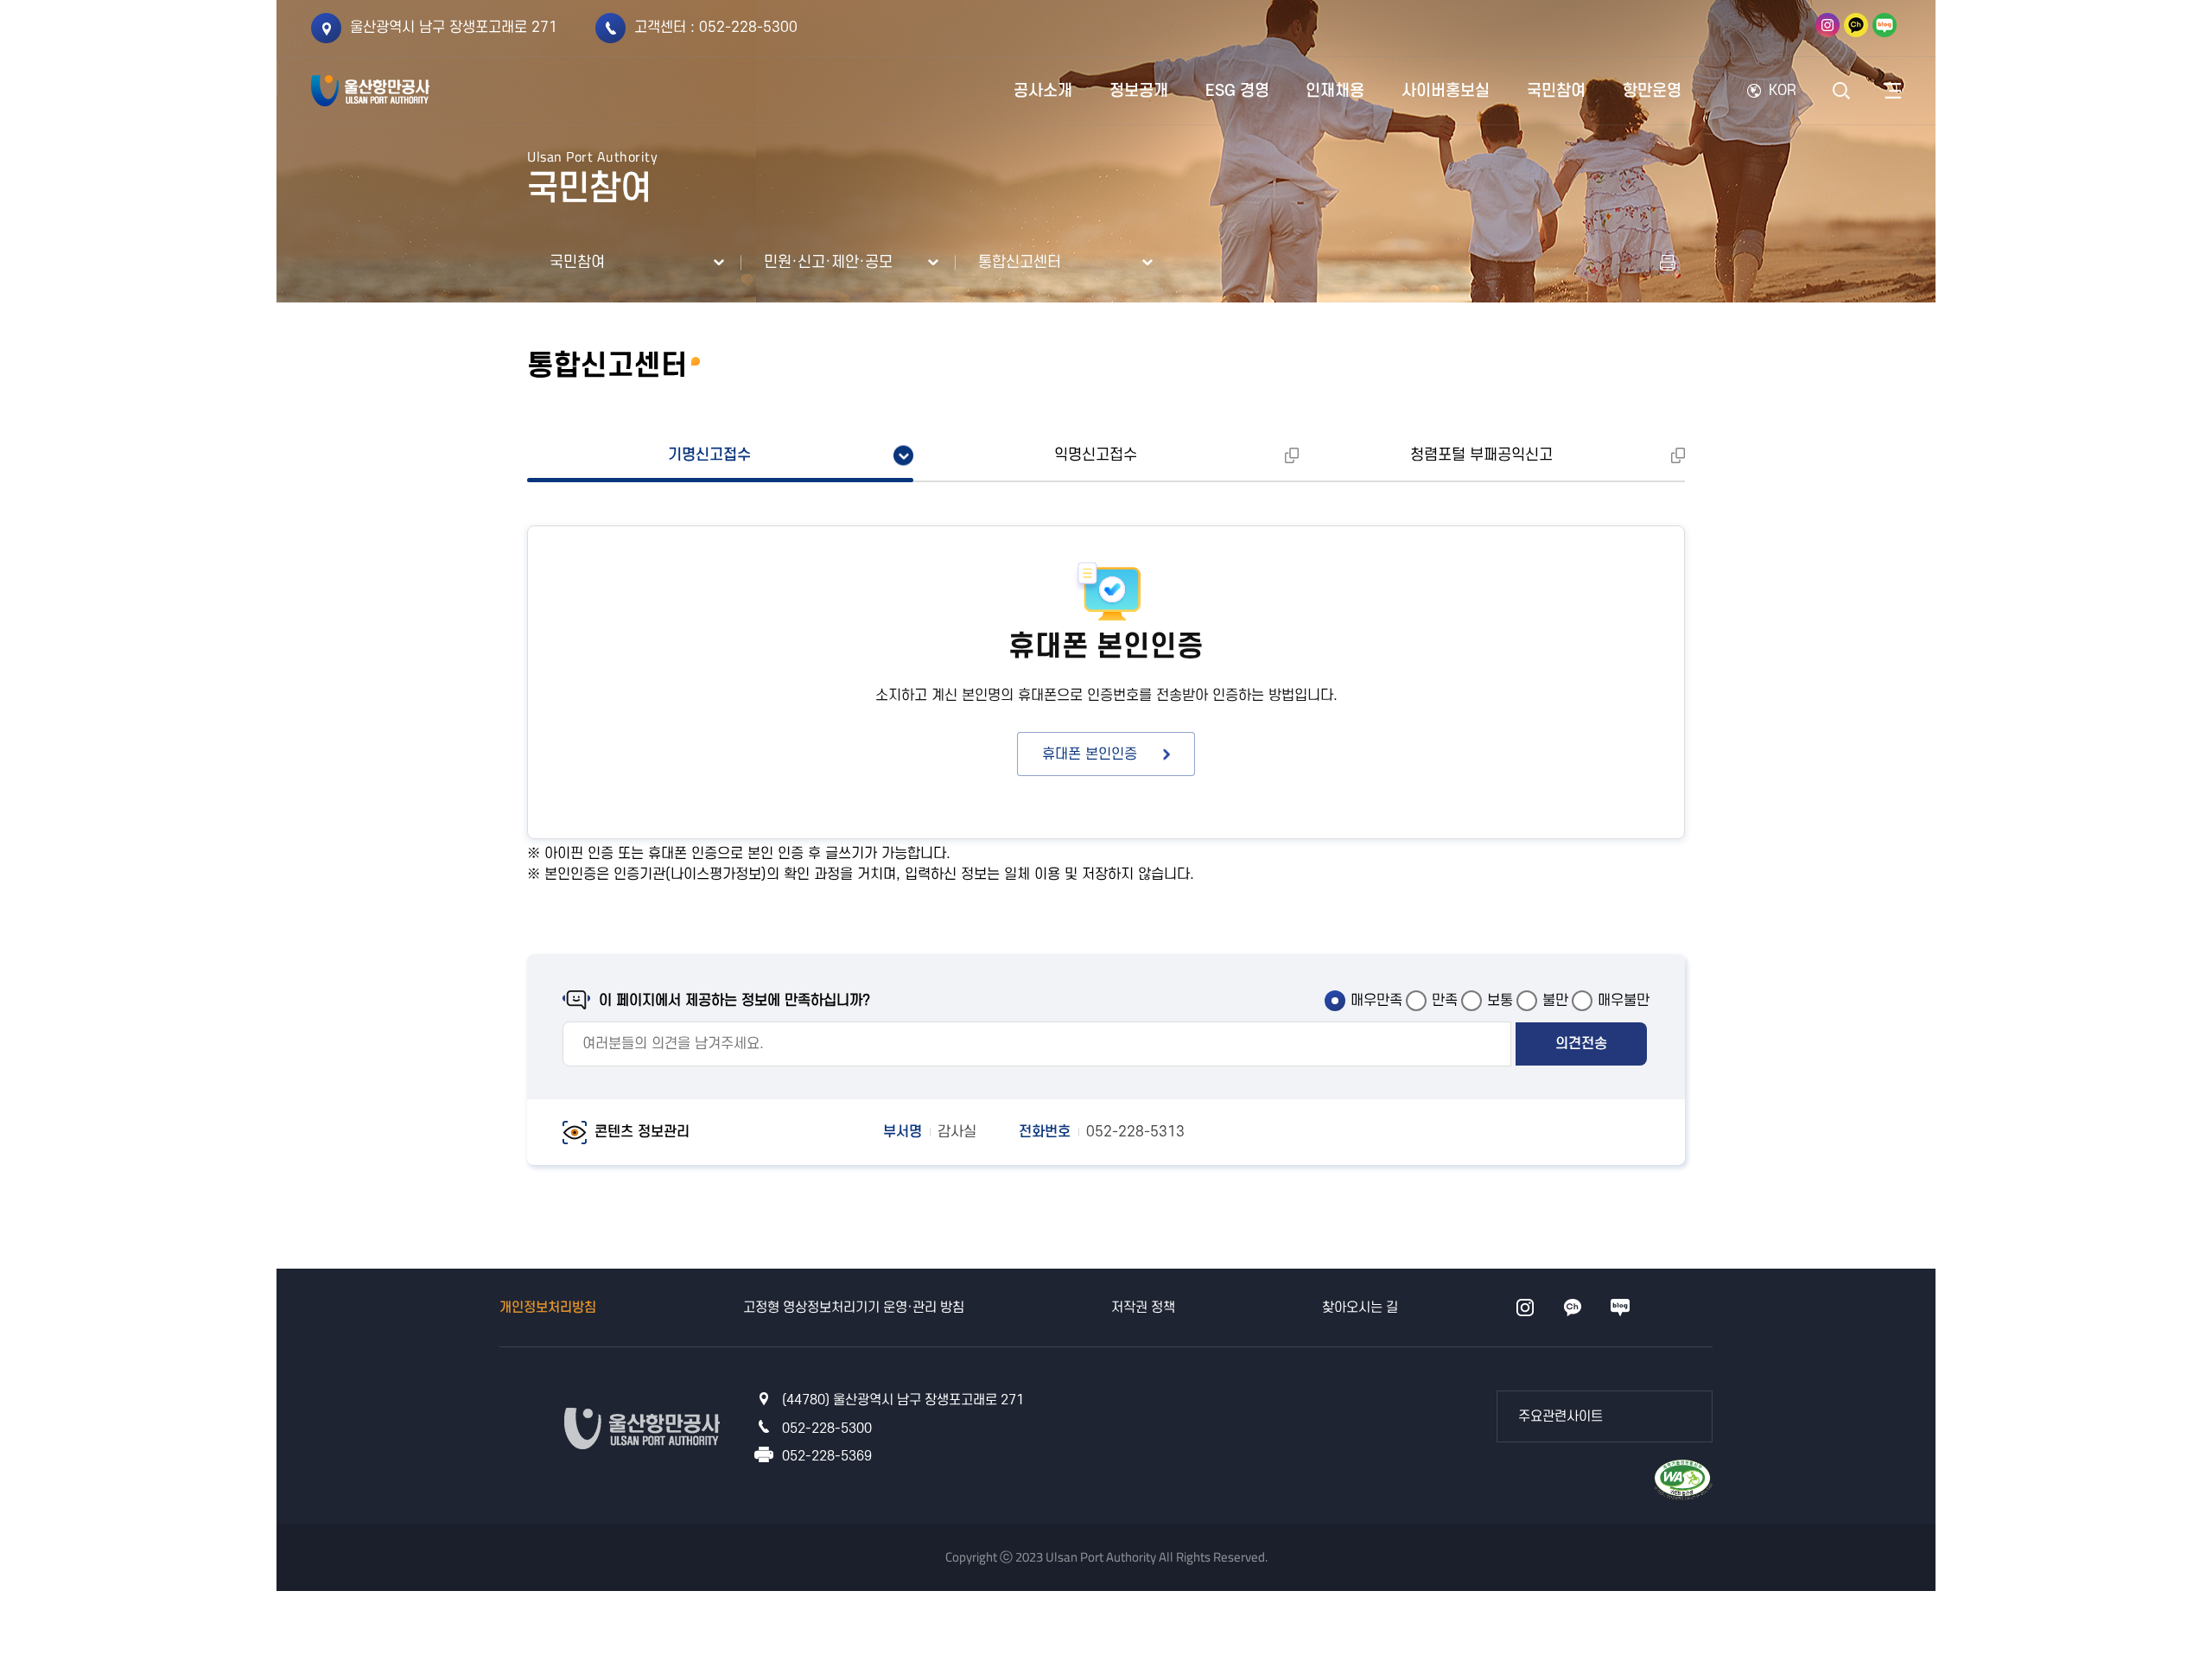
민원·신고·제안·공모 (828, 262)
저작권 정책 (1143, 1308)
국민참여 (577, 262)
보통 (1500, 1001)
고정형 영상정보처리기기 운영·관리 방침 (854, 1308)
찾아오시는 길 (1360, 1308)
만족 (1445, 1001)
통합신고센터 (1020, 262)
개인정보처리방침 (548, 1308)
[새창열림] (1827, 25)
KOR (1783, 91)
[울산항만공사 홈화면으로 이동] (370, 91)
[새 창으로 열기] (1668, 263)
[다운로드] (1683, 1478)
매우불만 (1624, 1001)
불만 (1555, 1001)
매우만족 (1376, 1001)
